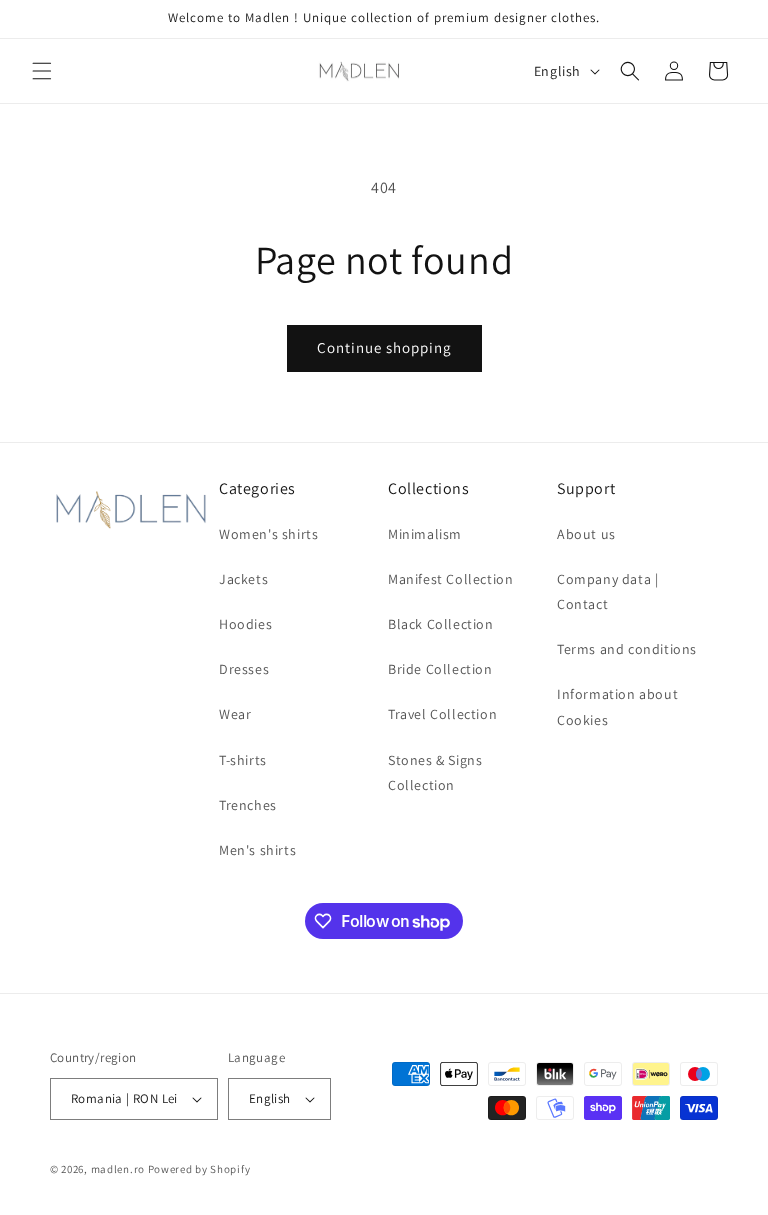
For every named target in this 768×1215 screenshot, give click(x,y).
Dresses (244, 669)
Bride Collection (440, 669)
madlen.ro (118, 1169)
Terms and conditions (627, 649)
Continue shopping (384, 347)
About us (586, 534)
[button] (42, 71)
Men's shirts (257, 850)
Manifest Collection (450, 579)
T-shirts (243, 760)
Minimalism (425, 534)
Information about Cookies (617, 706)
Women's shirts (268, 534)
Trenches (248, 805)
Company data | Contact (607, 591)
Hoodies (245, 624)
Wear (235, 714)
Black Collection (441, 624)
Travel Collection (442, 714)
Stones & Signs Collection (435, 772)
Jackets (243, 579)
